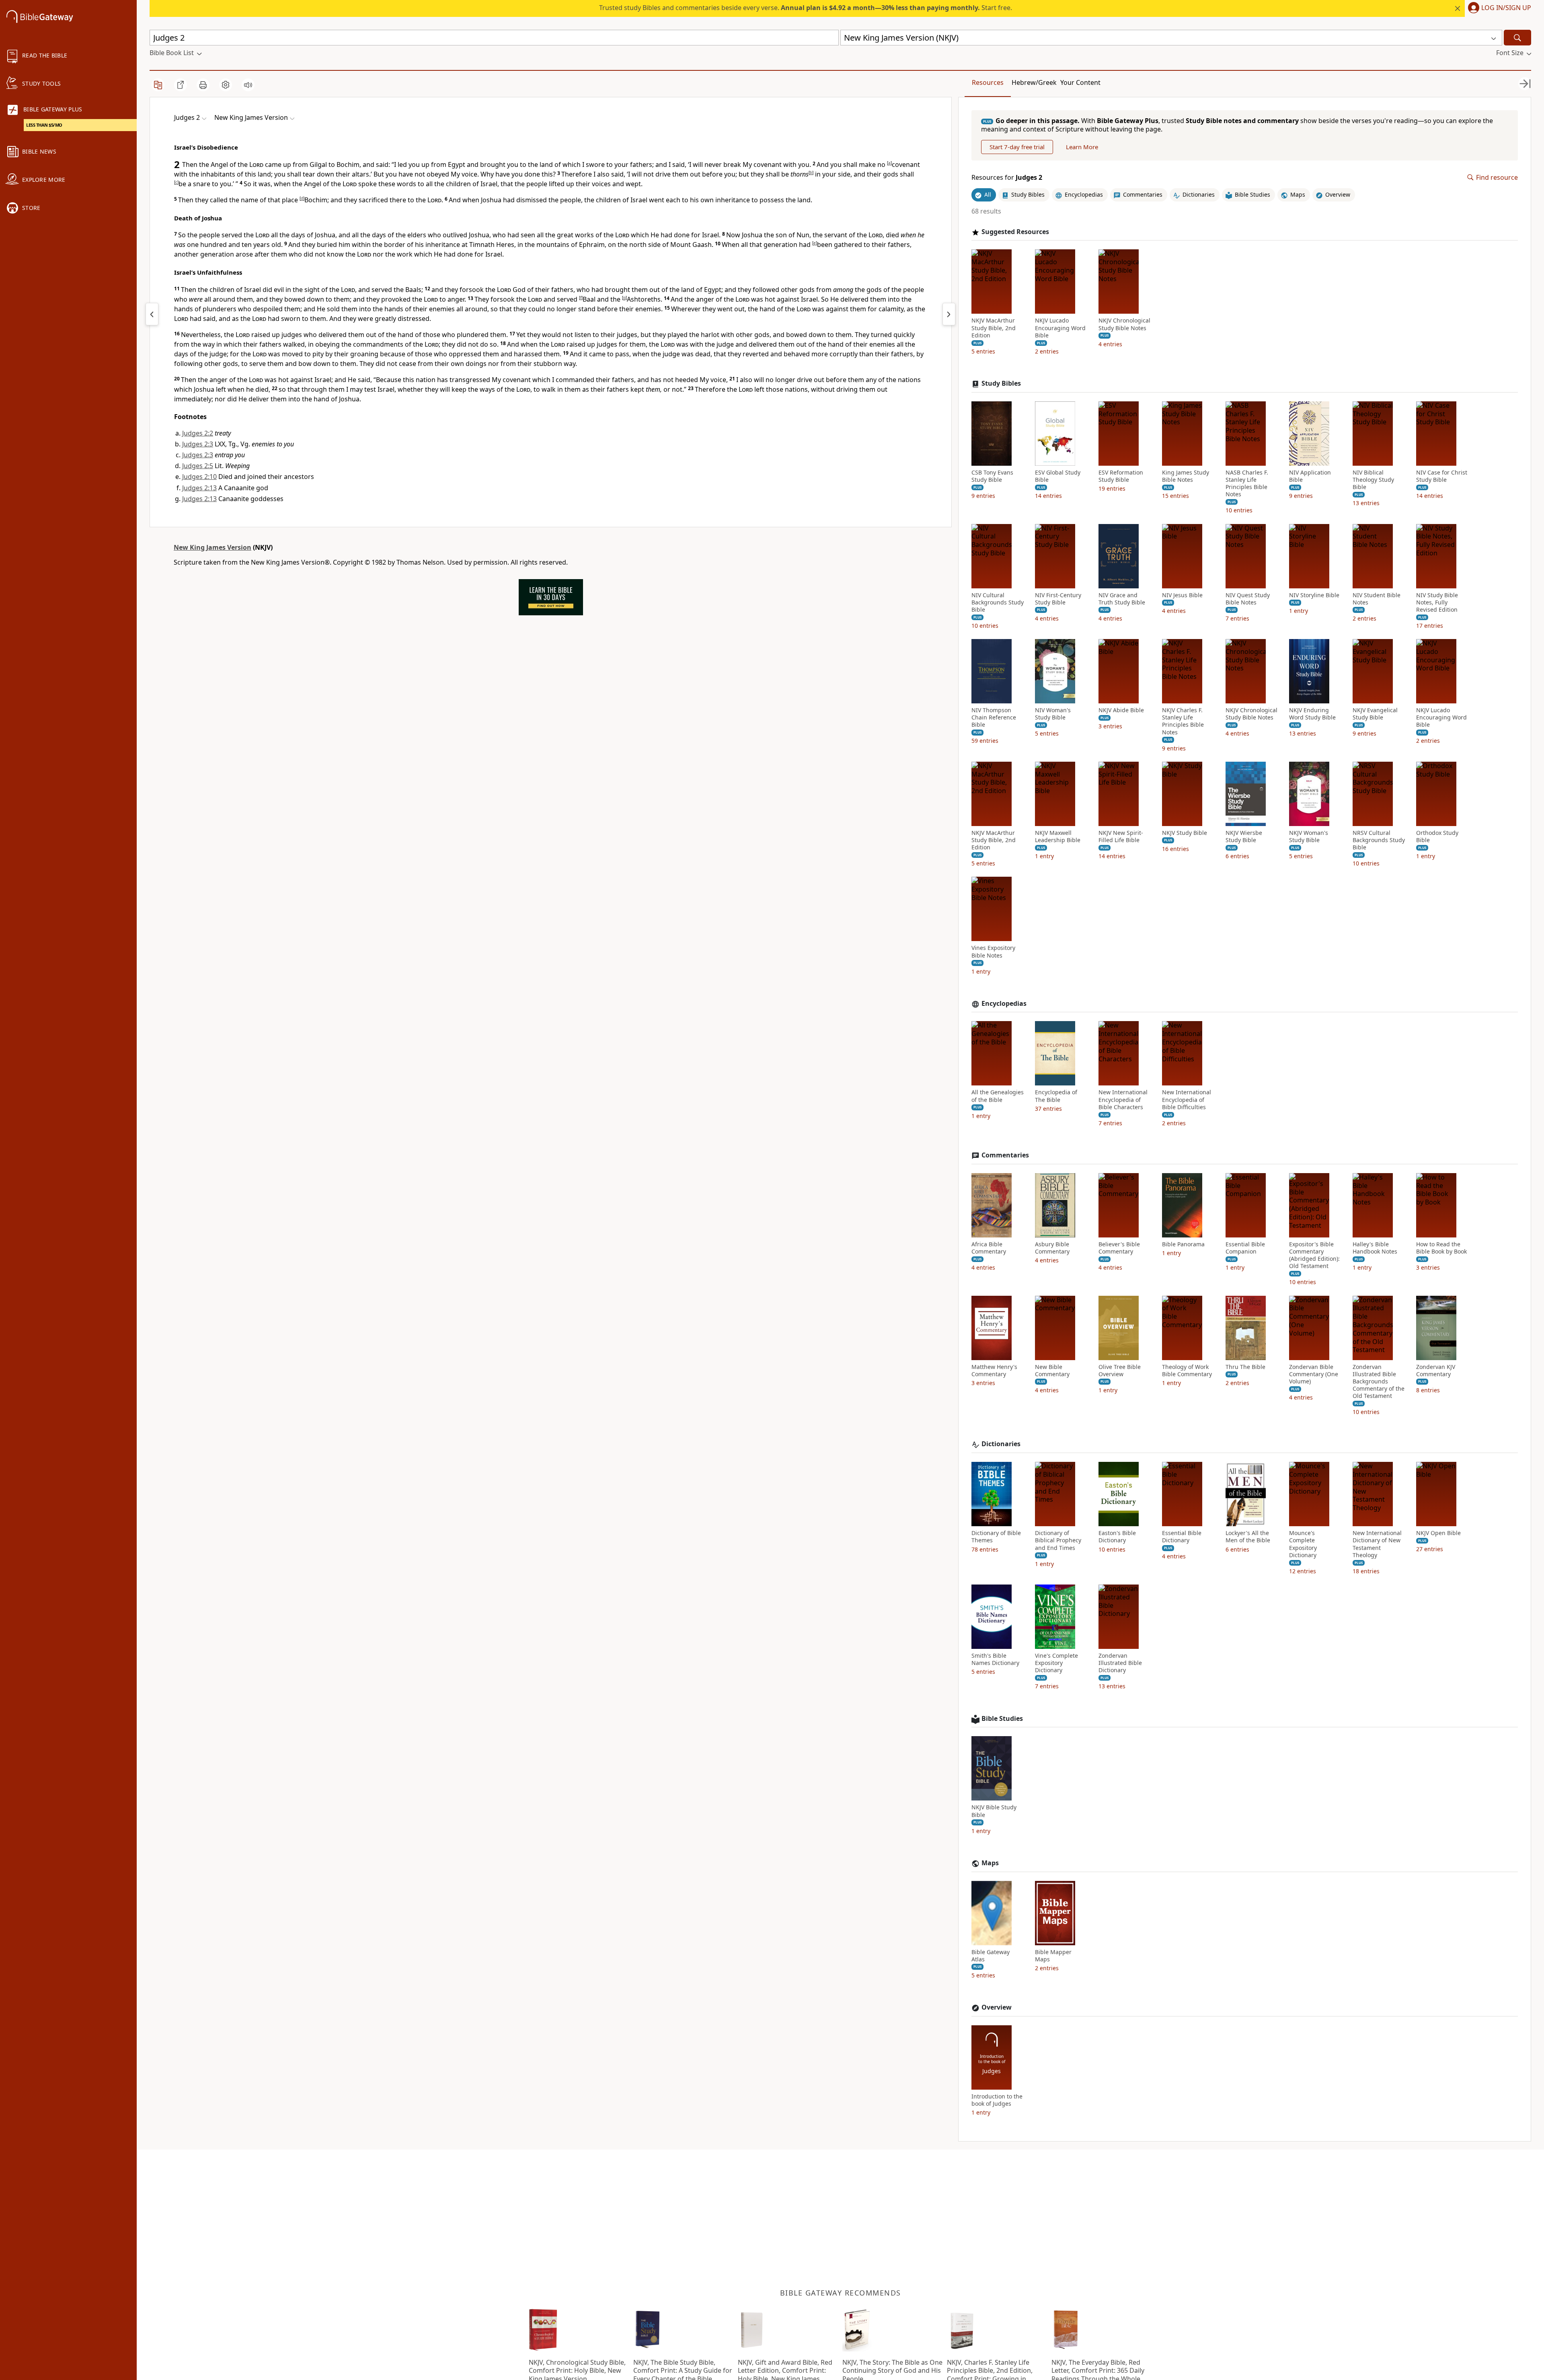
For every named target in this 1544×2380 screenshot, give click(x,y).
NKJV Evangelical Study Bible (1375, 714)
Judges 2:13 (199, 488)
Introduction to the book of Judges (997, 2100)
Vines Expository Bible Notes (993, 952)
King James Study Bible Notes (1186, 476)
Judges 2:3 (198, 444)
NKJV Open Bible (1438, 1533)
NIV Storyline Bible (1314, 595)
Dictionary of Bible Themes (996, 1537)
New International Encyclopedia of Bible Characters (1123, 1100)
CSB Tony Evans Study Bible (992, 476)
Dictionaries (1001, 1444)
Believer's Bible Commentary (1119, 1248)
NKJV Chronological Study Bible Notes (1124, 324)
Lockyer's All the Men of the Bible (1248, 1537)
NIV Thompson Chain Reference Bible (994, 717)
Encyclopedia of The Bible (1056, 1096)
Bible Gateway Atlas (991, 1956)
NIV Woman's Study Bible (1053, 714)
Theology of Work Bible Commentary (1187, 1371)
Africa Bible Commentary (989, 1248)
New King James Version (213, 547)
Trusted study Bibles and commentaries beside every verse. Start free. (806, 8)
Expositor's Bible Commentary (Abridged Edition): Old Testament (1314, 1255)
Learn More (1082, 147)
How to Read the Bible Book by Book (1441, 1248)
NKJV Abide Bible (1121, 710)
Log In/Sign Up (1506, 8)
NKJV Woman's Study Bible (1309, 836)
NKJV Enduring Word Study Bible (1312, 714)
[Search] (1517, 38)
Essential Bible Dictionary (1182, 1537)
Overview (997, 2007)
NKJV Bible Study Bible (994, 1811)
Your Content (1080, 82)
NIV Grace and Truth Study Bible (1122, 599)
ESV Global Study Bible (1058, 476)
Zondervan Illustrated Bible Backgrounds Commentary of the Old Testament (1379, 1382)
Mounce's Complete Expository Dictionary (1303, 1544)
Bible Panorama (1183, 1244)
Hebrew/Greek (1034, 82)
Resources (988, 82)
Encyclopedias (1004, 1004)
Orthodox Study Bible (1437, 836)
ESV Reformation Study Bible (1121, 476)
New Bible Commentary (1052, 1371)
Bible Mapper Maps (1053, 1956)
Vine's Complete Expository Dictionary (1056, 1663)
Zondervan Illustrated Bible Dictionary (1120, 1663)
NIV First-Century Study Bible (1058, 599)
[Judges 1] (152, 314)
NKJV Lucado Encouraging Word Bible (1060, 328)
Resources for (1007, 178)
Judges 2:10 (199, 477)
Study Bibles (1001, 383)
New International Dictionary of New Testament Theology (1377, 1544)
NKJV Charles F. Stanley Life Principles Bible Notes (1183, 721)
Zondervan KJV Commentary (1436, 1371)
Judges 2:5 (198, 466)
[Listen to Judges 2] (248, 85)
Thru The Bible (1245, 1367)
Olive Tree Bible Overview (1120, 1371)
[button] (1498, 8)
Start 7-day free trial (1017, 147)
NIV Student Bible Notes (1377, 599)
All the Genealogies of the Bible (998, 1096)
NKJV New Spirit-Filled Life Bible (1121, 836)
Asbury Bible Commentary (1052, 1248)
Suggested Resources (1015, 232)
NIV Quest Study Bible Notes (1248, 599)
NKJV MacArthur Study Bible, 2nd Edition (994, 328)
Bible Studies (1002, 1719)
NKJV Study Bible (1185, 833)
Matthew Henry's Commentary (994, 1371)
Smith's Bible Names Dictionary (995, 1659)
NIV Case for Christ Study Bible (1442, 476)
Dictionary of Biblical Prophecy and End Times (1058, 1540)
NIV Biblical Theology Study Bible (1373, 480)
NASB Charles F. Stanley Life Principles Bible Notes (1247, 484)
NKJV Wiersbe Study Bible (1244, 836)
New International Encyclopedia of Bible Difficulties (1187, 1100)
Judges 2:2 (198, 433)
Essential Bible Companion (1245, 1248)
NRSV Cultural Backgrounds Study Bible (1379, 840)
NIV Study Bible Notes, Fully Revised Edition (1437, 602)
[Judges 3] (949, 314)
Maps (990, 1863)
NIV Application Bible (1310, 476)
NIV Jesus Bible (1182, 595)
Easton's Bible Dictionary (1117, 1537)
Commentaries (1005, 1155)
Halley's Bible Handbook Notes (1375, 1248)
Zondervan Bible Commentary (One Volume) (1314, 1374)
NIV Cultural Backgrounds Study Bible (998, 602)
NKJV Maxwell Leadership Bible (1058, 836)
